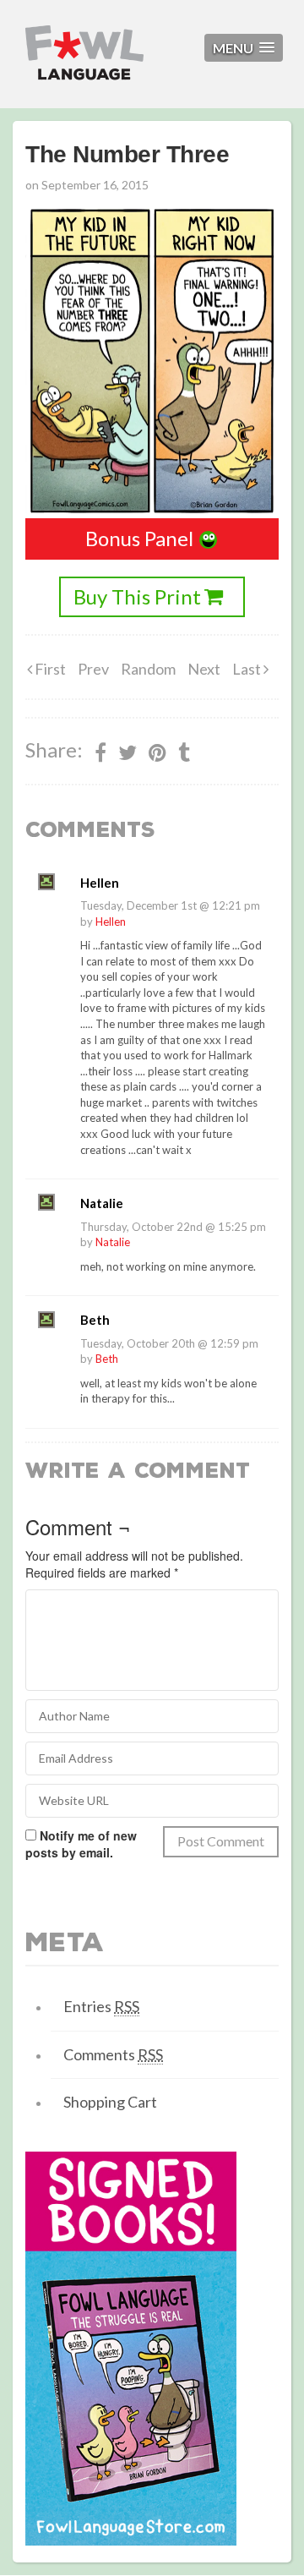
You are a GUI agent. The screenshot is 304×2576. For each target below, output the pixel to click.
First (49, 669)
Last (248, 669)
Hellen (111, 922)
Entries (101, 2006)
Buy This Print (137, 596)
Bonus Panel (139, 538)
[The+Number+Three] (157, 752)
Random (148, 669)
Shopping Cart (110, 2102)
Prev (93, 669)
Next (204, 669)
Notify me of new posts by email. (81, 1844)
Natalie (113, 1242)
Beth (107, 1359)
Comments (113, 2054)
